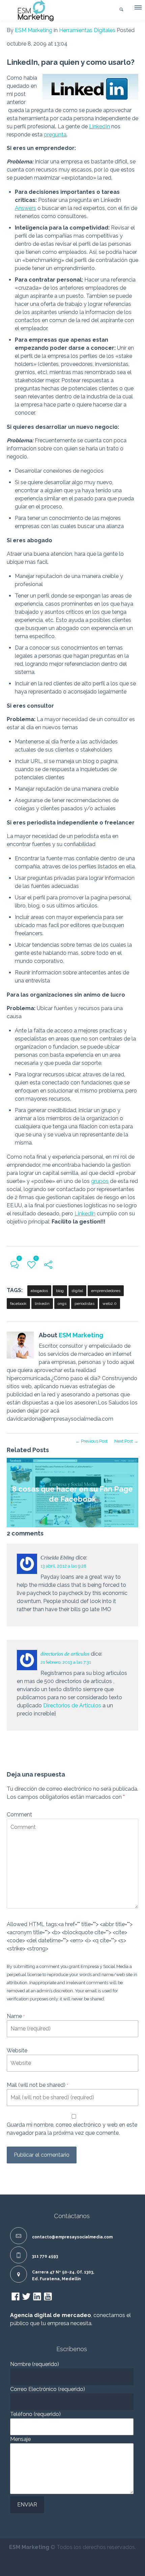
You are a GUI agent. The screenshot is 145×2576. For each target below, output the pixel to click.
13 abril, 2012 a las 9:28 (63, 1566)
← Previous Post (92, 1441)
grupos (100, 1181)
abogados (39, 1291)
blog (60, 1291)
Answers (25, 208)
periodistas (84, 1304)
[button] (138, 9)
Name (16, 2016)
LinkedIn (99, 126)
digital (77, 1291)
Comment (19, 1815)
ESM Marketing (34, 30)
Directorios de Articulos (72, 1705)
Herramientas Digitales (87, 30)
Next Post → (126, 1441)
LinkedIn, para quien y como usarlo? (71, 62)
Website (17, 2051)
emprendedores (106, 1291)
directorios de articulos (65, 1654)
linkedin (42, 1304)
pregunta (55, 135)
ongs (62, 1304)
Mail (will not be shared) (37, 2085)
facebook (18, 1304)
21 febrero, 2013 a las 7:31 (66, 1662)
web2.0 (110, 1304)
